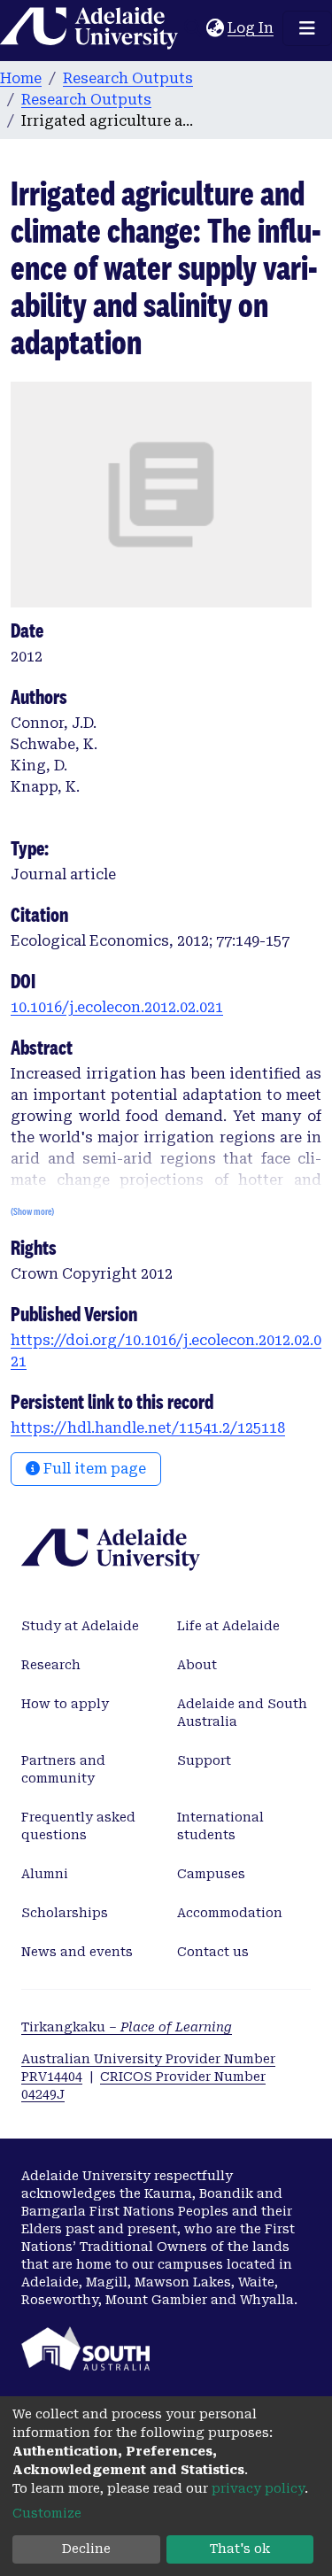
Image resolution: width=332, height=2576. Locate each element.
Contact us (213, 1952)
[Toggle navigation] (307, 28)
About (197, 1665)
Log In (251, 28)
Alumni (45, 1874)
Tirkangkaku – (127, 2027)
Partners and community (63, 1769)
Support (204, 1760)
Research (51, 1665)
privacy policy (258, 2488)
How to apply (65, 1704)
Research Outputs (128, 78)
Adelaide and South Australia (242, 1713)
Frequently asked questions (78, 1826)
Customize (47, 2513)
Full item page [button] (93, 1469)
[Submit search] (193, 28)
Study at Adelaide (80, 1626)
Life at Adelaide (228, 1626)
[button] (215, 28)
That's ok (240, 2549)
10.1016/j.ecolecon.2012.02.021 (117, 1007)
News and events (77, 1952)
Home (21, 78)
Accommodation (230, 1913)
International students (220, 1826)
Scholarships (65, 1913)
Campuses (211, 1874)
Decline (86, 2549)
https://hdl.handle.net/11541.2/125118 (148, 1428)
